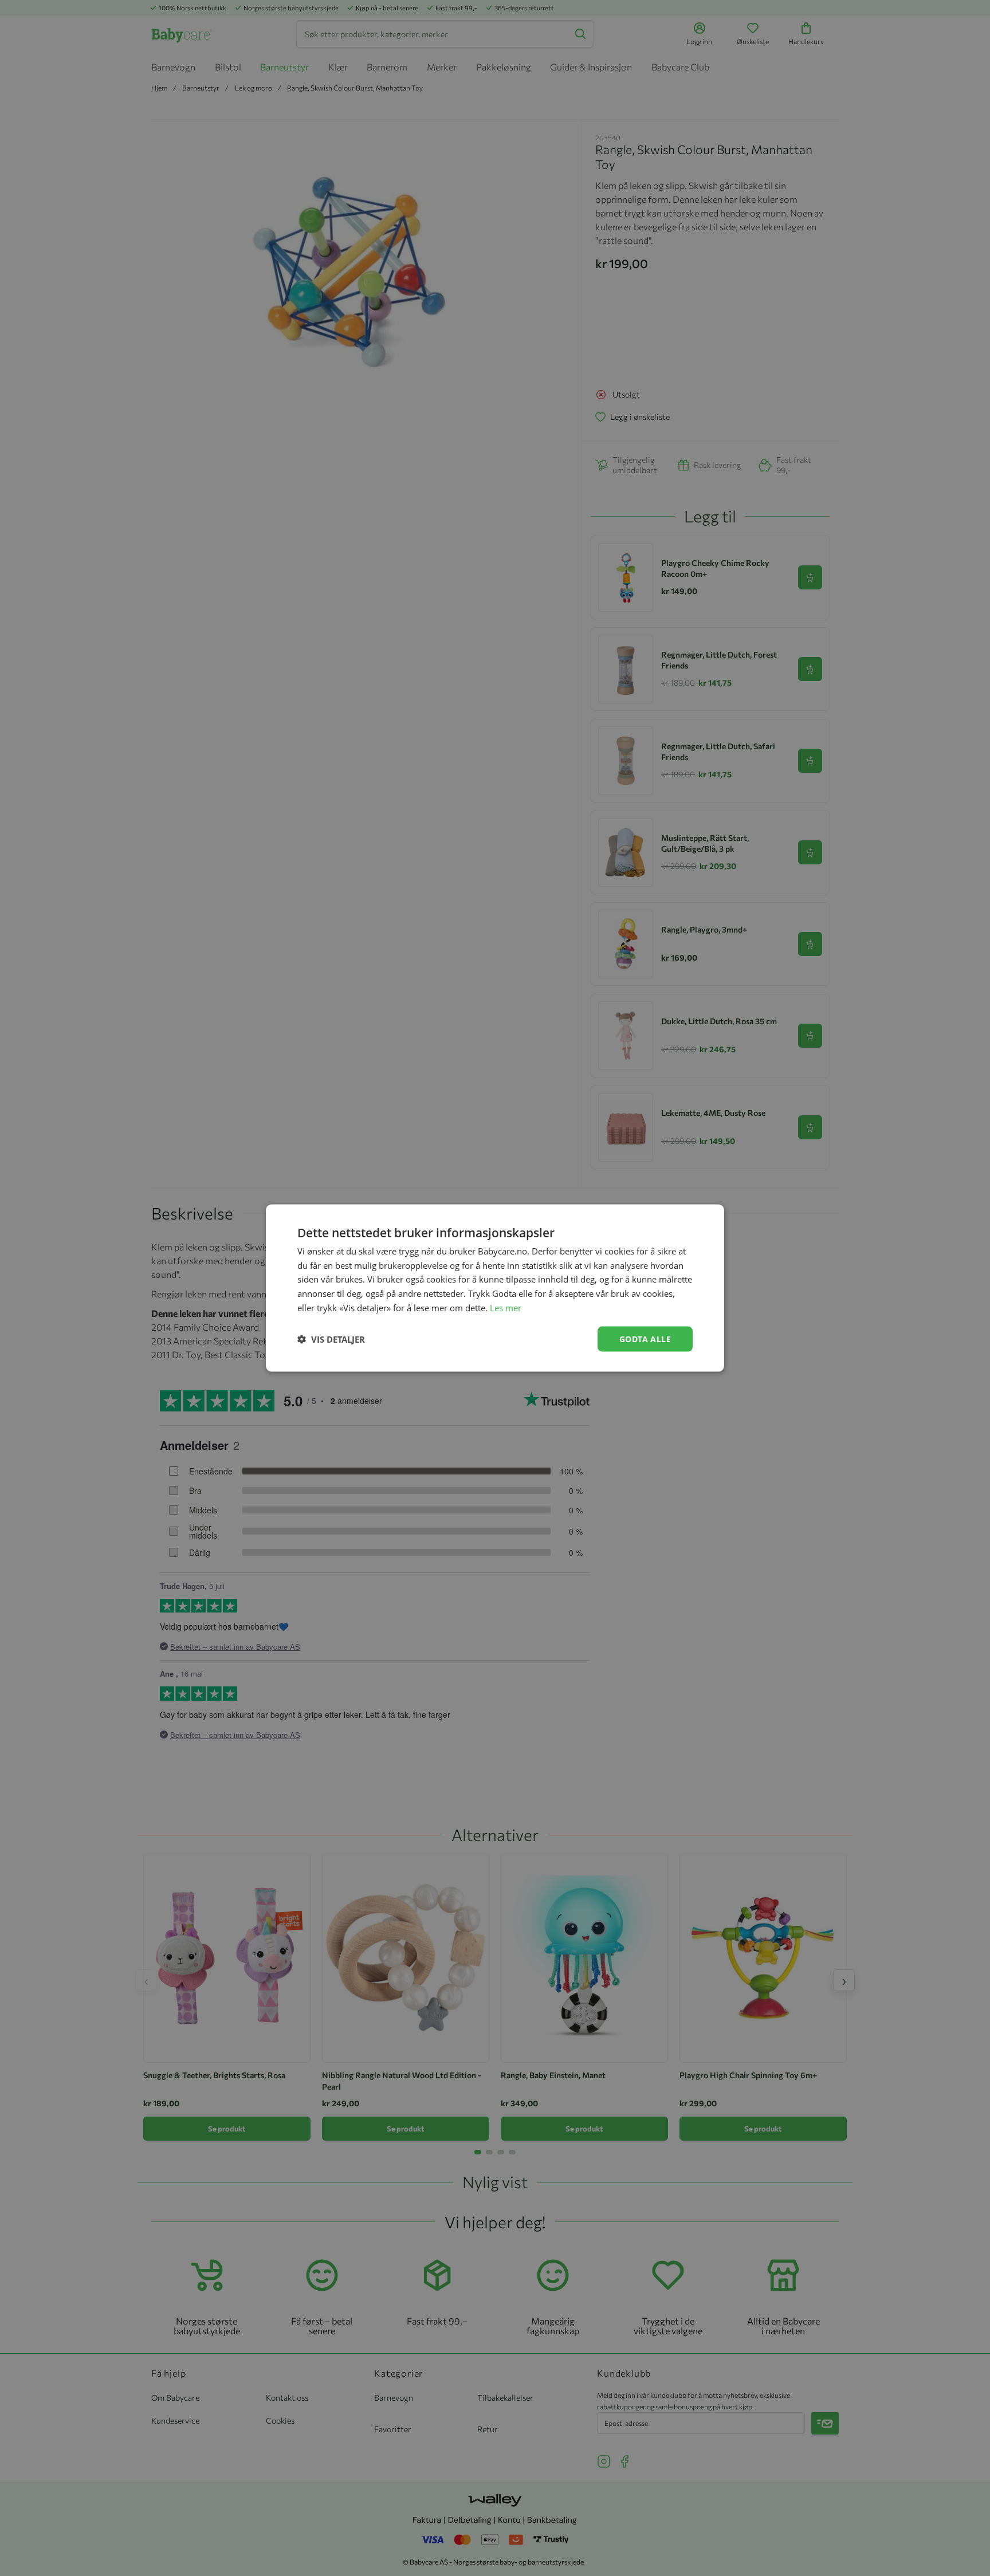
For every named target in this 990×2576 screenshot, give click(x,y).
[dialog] (495, 1288)
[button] (331, 1339)
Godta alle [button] (645, 1338)
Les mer (506, 1307)
